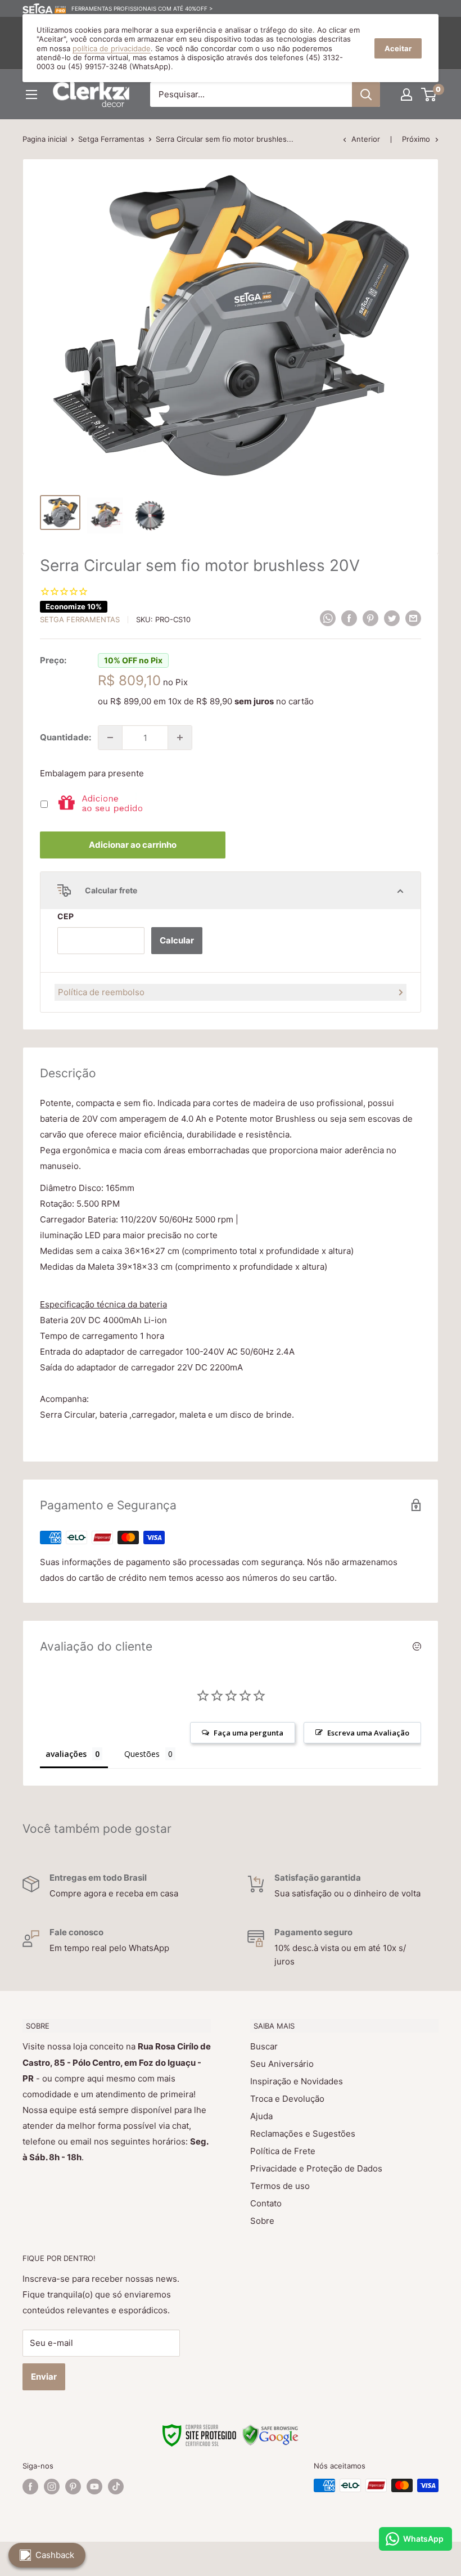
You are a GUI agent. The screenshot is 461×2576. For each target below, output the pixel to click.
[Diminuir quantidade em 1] (110, 738)
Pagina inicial (45, 139)
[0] (429, 95)
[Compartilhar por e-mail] (413, 618)
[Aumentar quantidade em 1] (180, 738)
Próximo (416, 139)
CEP (65, 916)
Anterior (366, 139)
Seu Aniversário (282, 2064)
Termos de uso (280, 2186)
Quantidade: (65, 737)
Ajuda (261, 2116)
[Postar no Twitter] (392, 618)
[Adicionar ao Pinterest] (370, 618)
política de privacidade (112, 48)
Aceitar (398, 48)
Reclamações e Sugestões (303, 2134)
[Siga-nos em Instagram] (52, 2487)
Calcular (177, 940)
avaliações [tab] (66, 1754)
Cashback (55, 2555)
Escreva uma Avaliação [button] (368, 1733)
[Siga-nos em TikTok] (116, 2487)
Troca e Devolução (287, 2099)
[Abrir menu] (31, 95)
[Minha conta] (406, 95)
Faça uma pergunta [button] (248, 1733)
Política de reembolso (101, 992)
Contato (266, 2203)
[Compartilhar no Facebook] (349, 618)
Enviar (44, 2377)
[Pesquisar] (366, 95)
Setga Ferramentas (111, 139)
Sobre (262, 2221)
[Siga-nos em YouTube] (94, 2487)
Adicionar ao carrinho (133, 845)
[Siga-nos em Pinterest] (73, 2487)
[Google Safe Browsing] (270, 2431)
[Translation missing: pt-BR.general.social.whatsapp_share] (328, 618)
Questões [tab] (142, 1754)
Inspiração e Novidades (297, 2081)
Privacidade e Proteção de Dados (316, 2168)
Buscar (264, 2046)
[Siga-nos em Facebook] (30, 2487)
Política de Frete (283, 2151)
